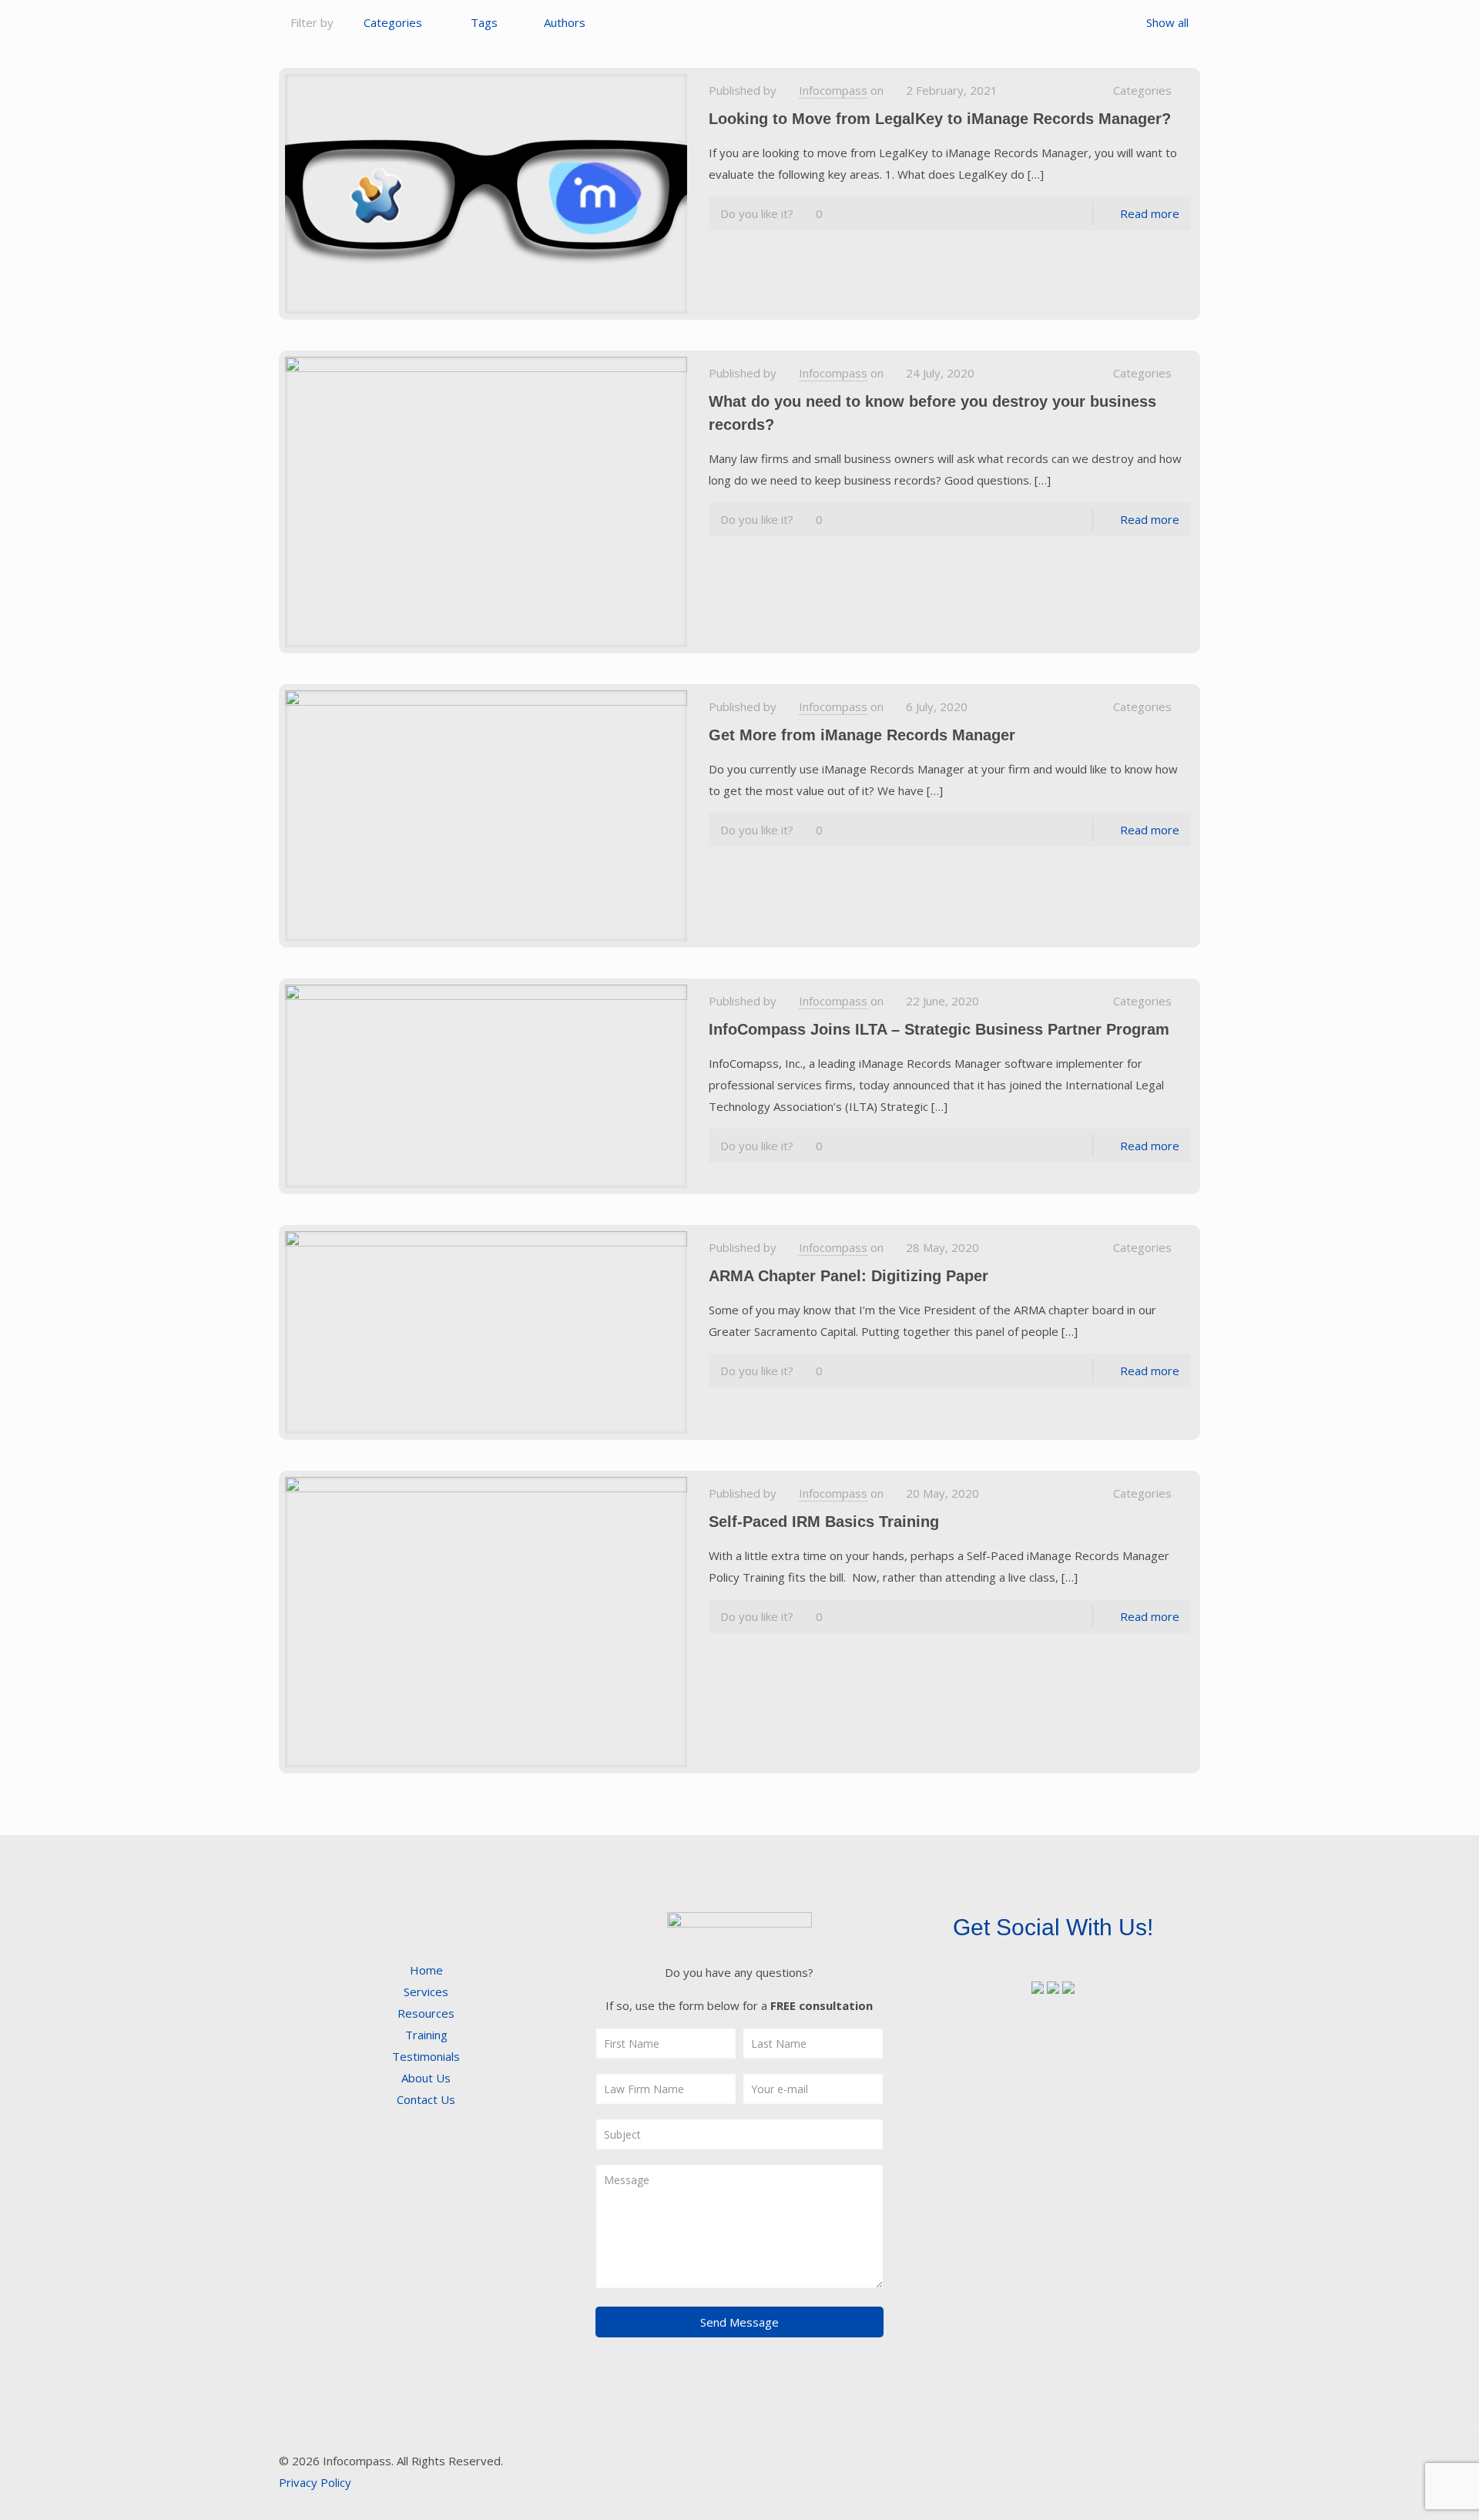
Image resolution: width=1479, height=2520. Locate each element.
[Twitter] (1082, 2461)
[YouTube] (1103, 2461)
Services (426, 1992)
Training (426, 2035)
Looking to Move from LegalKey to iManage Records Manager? (940, 119)
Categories (393, 22)
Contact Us (426, 2099)
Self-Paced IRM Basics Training (824, 1522)
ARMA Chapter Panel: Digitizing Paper (848, 1276)
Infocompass (833, 90)
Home (426, 1970)
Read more (1150, 213)
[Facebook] (1061, 2461)
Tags (484, 22)
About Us (426, 2078)
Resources (426, 2013)
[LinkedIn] (1124, 2461)
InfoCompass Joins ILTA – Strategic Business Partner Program (939, 1029)
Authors (565, 22)
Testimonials (426, 2056)
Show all (1167, 22)
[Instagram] (1144, 2461)
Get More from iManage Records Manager (862, 735)
